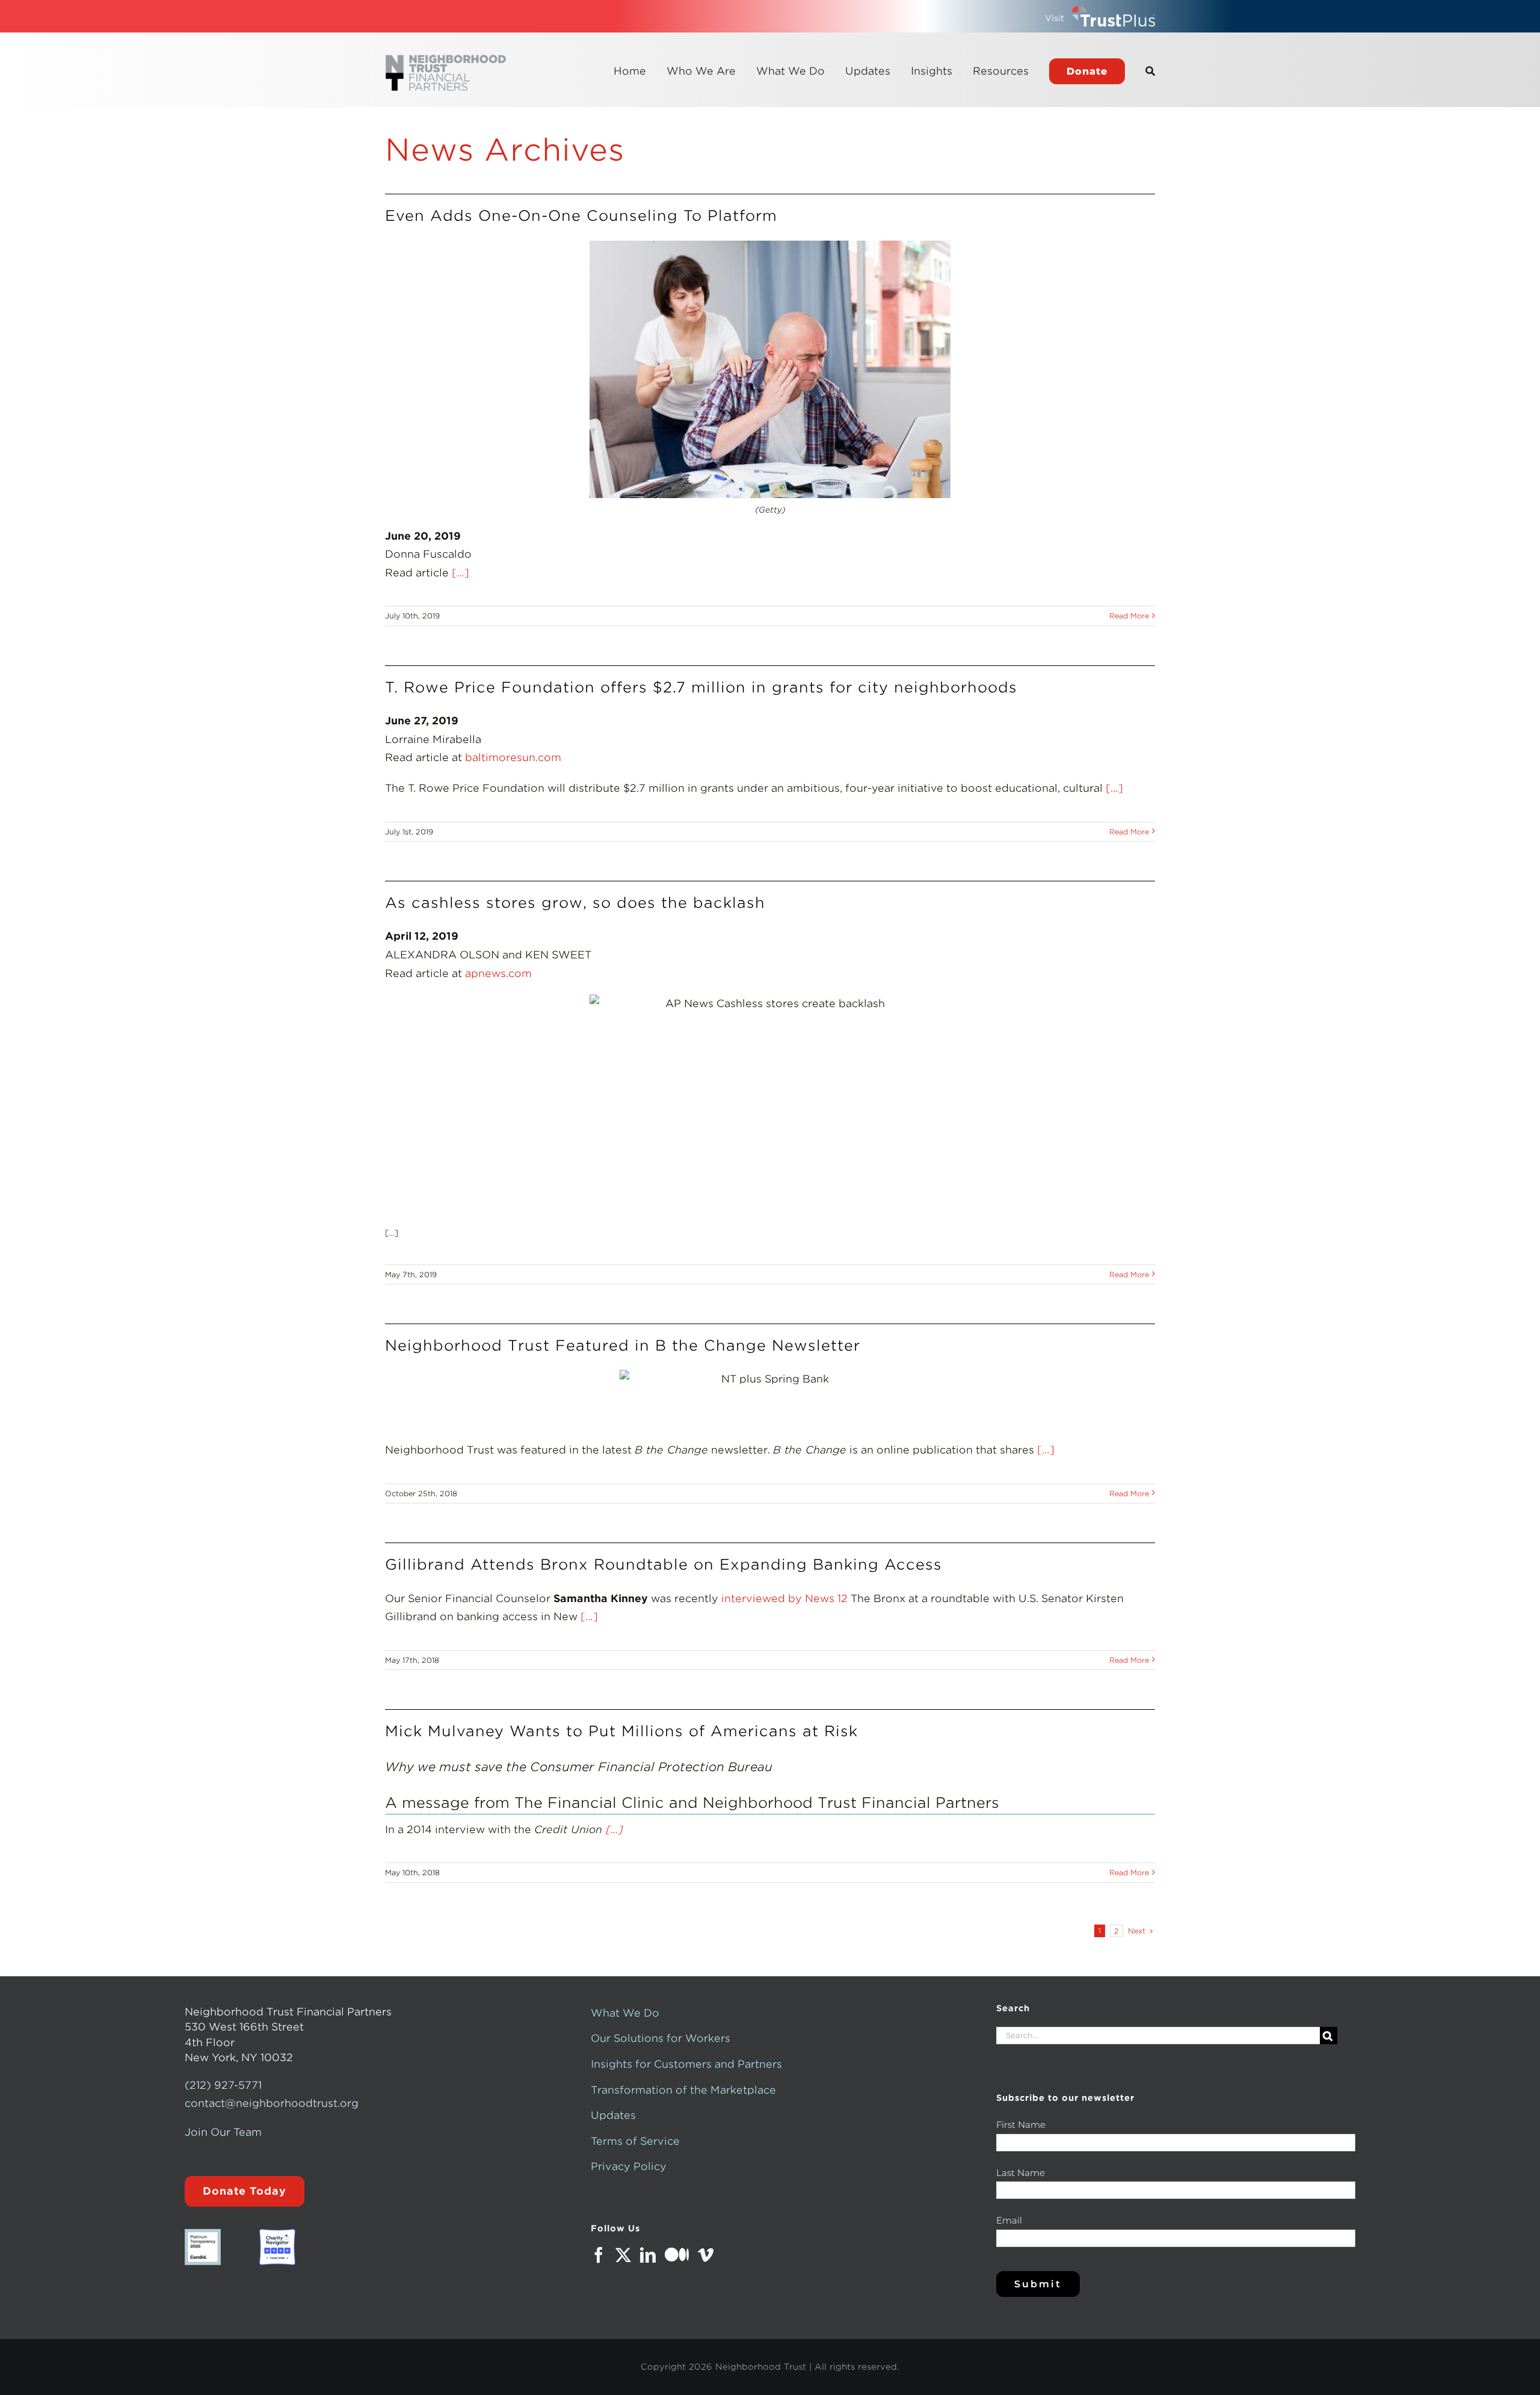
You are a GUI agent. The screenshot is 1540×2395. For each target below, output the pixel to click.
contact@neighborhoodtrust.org (272, 2103)
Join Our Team (223, 2132)
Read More (1129, 616)
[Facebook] (599, 2255)
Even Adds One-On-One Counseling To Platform (581, 216)
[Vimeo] (706, 2255)
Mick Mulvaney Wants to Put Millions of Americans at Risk (621, 1731)
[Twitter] (623, 2255)
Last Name (1021, 2173)
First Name (1021, 2125)
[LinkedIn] (648, 2255)
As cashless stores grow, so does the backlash (575, 903)
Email (1009, 2220)
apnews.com (500, 973)
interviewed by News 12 (784, 1598)
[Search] (1150, 71)
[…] (459, 573)
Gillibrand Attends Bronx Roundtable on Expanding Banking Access (664, 1564)
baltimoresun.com (513, 757)
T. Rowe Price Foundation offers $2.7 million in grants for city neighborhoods (701, 687)
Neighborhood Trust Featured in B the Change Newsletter (623, 1345)
